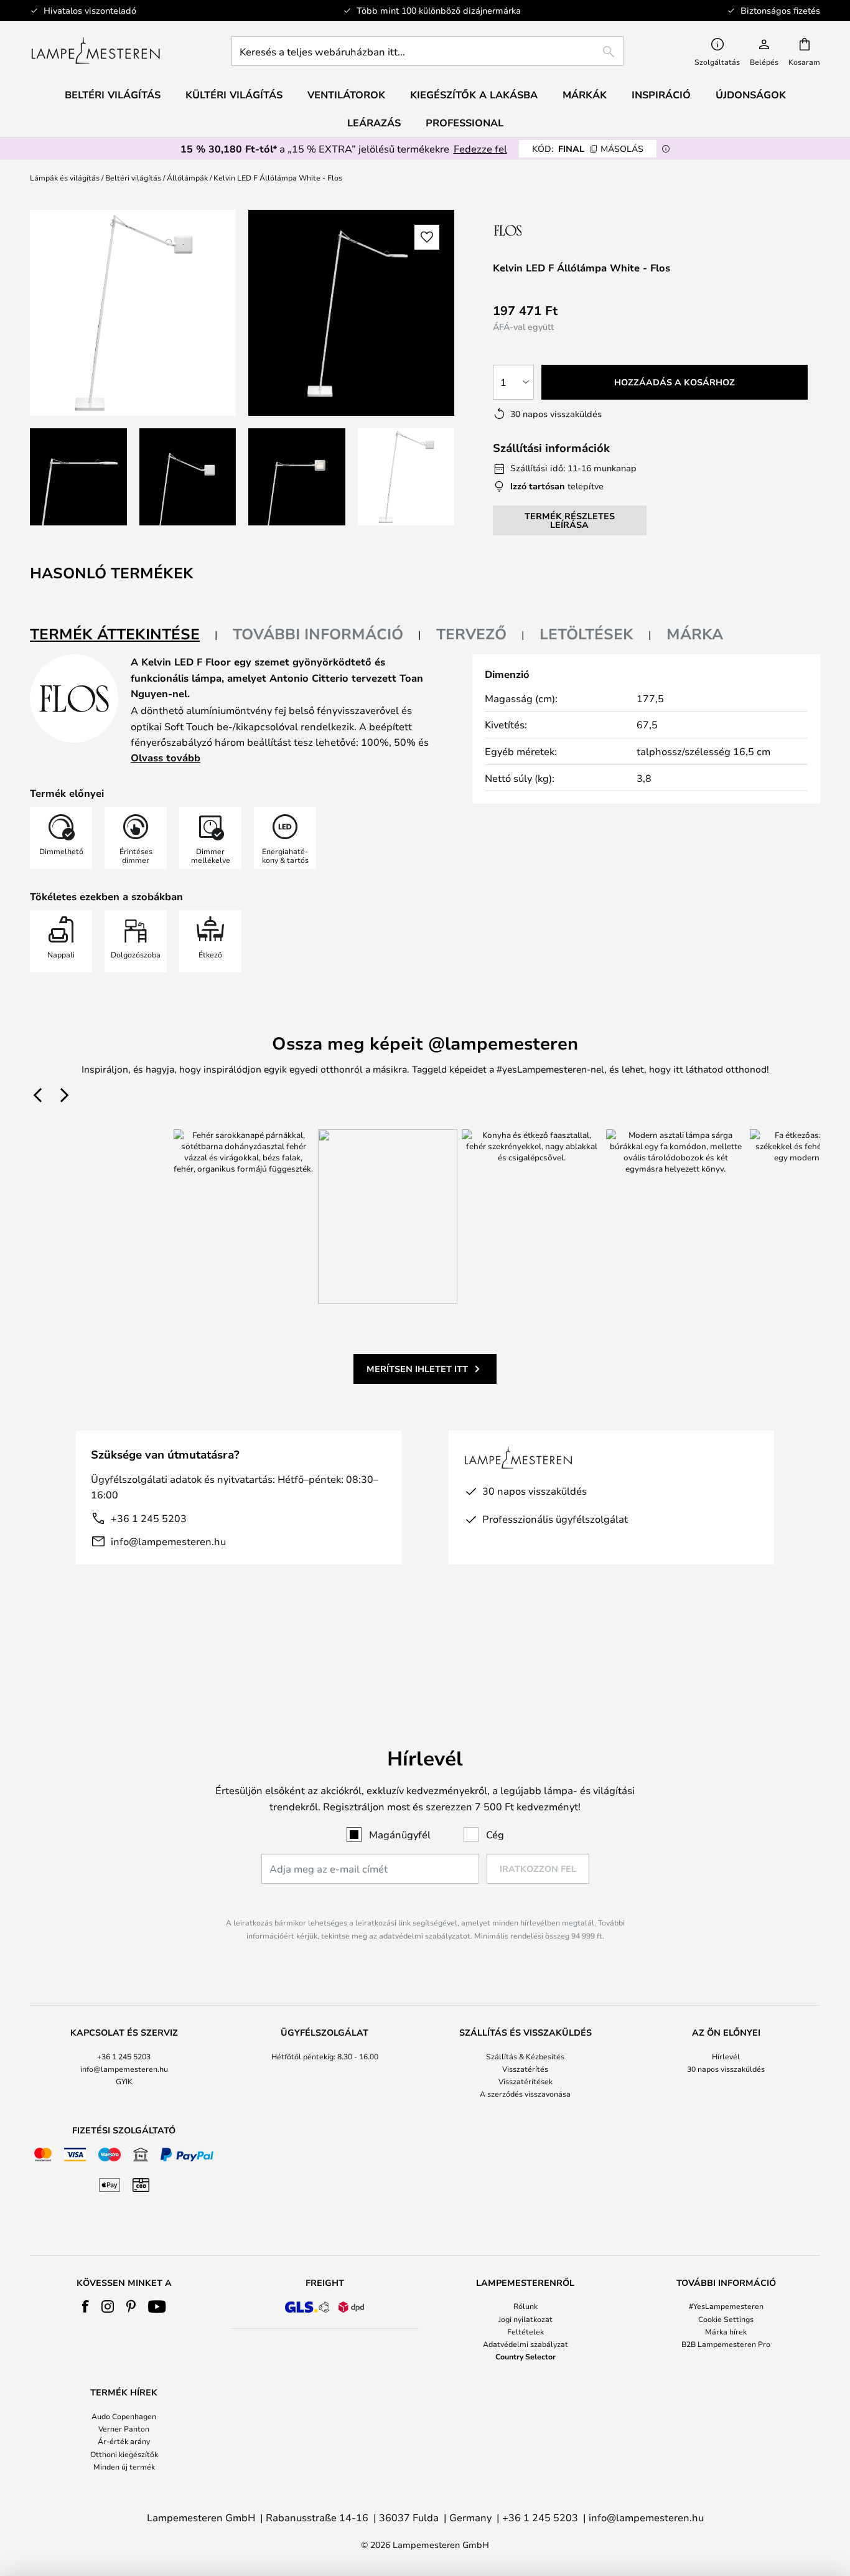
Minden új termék (124, 2466)
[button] (78, 477)
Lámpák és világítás (65, 177)
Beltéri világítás (133, 177)
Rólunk (525, 2306)
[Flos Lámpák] (559, 230)
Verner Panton (124, 2428)
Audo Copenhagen (124, 2416)
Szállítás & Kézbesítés (525, 2056)
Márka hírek (726, 2331)
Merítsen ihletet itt (417, 1369)
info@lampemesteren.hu (168, 1541)
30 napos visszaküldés (726, 2069)
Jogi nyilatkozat (525, 2319)
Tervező (471, 634)
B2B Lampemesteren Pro (726, 2344)
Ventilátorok (346, 95)
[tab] (124, 635)
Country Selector (525, 2356)
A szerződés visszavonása (525, 2094)
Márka (695, 634)
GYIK (124, 2081)
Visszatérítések (525, 2081)
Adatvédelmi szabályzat (525, 2344)
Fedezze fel (480, 148)
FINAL (588, 148)
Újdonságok (751, 95)
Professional (465, 123)
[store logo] (96, 51)
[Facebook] (86, 2306)
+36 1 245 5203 (149, 1518)
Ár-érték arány (124, 2441)
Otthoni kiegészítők (124, 2454)
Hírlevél (726, 2056)
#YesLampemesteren (726, 2306)
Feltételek (525, 2331)
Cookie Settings (726, 2319)
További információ (318, 634)
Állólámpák (187, 177)
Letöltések (586, 634)
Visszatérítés (525, 2069)
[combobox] (427, 51)
